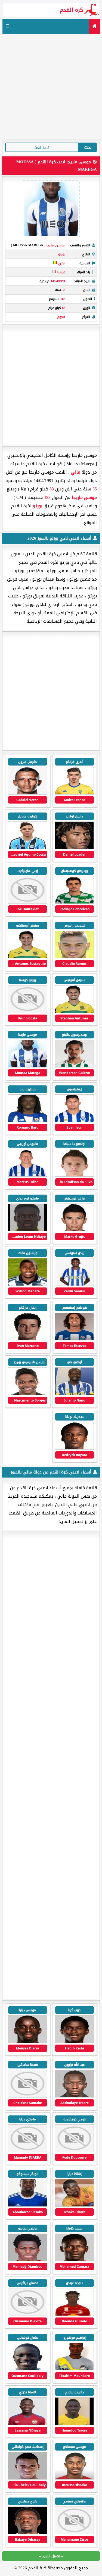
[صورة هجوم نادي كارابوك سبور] (74, 2424)
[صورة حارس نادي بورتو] (74, 957)
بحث (88, 147)
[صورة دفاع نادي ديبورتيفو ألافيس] (27, 2042)
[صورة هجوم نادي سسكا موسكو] (27, 2424)
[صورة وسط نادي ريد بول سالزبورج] (27, 2260)
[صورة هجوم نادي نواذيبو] (74, 2533)
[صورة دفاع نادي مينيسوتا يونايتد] (27, 2533)
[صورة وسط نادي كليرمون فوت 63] (74, 2042)
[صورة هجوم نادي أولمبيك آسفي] (27, 2096)
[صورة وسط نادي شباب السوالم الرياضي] (74, 2096)
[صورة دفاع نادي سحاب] (74, 2205)
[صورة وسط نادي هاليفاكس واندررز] (27, 2205)
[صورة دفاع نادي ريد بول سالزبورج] (74, 2315)
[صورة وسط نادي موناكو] (74, 2260)
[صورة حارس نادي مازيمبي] (74, 2369)
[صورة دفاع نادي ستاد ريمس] (74, 2151)
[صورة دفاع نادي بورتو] (74, 903)
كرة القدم (71, 10)
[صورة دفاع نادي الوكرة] (27, 2369)
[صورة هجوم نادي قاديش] (27, 2151)
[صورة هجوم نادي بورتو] (27, 793)
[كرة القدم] (94, 26)
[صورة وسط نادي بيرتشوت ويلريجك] (27, 2478)
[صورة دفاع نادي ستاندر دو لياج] (74, 2478)
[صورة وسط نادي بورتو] (74, 793)
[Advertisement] (51, 86)
